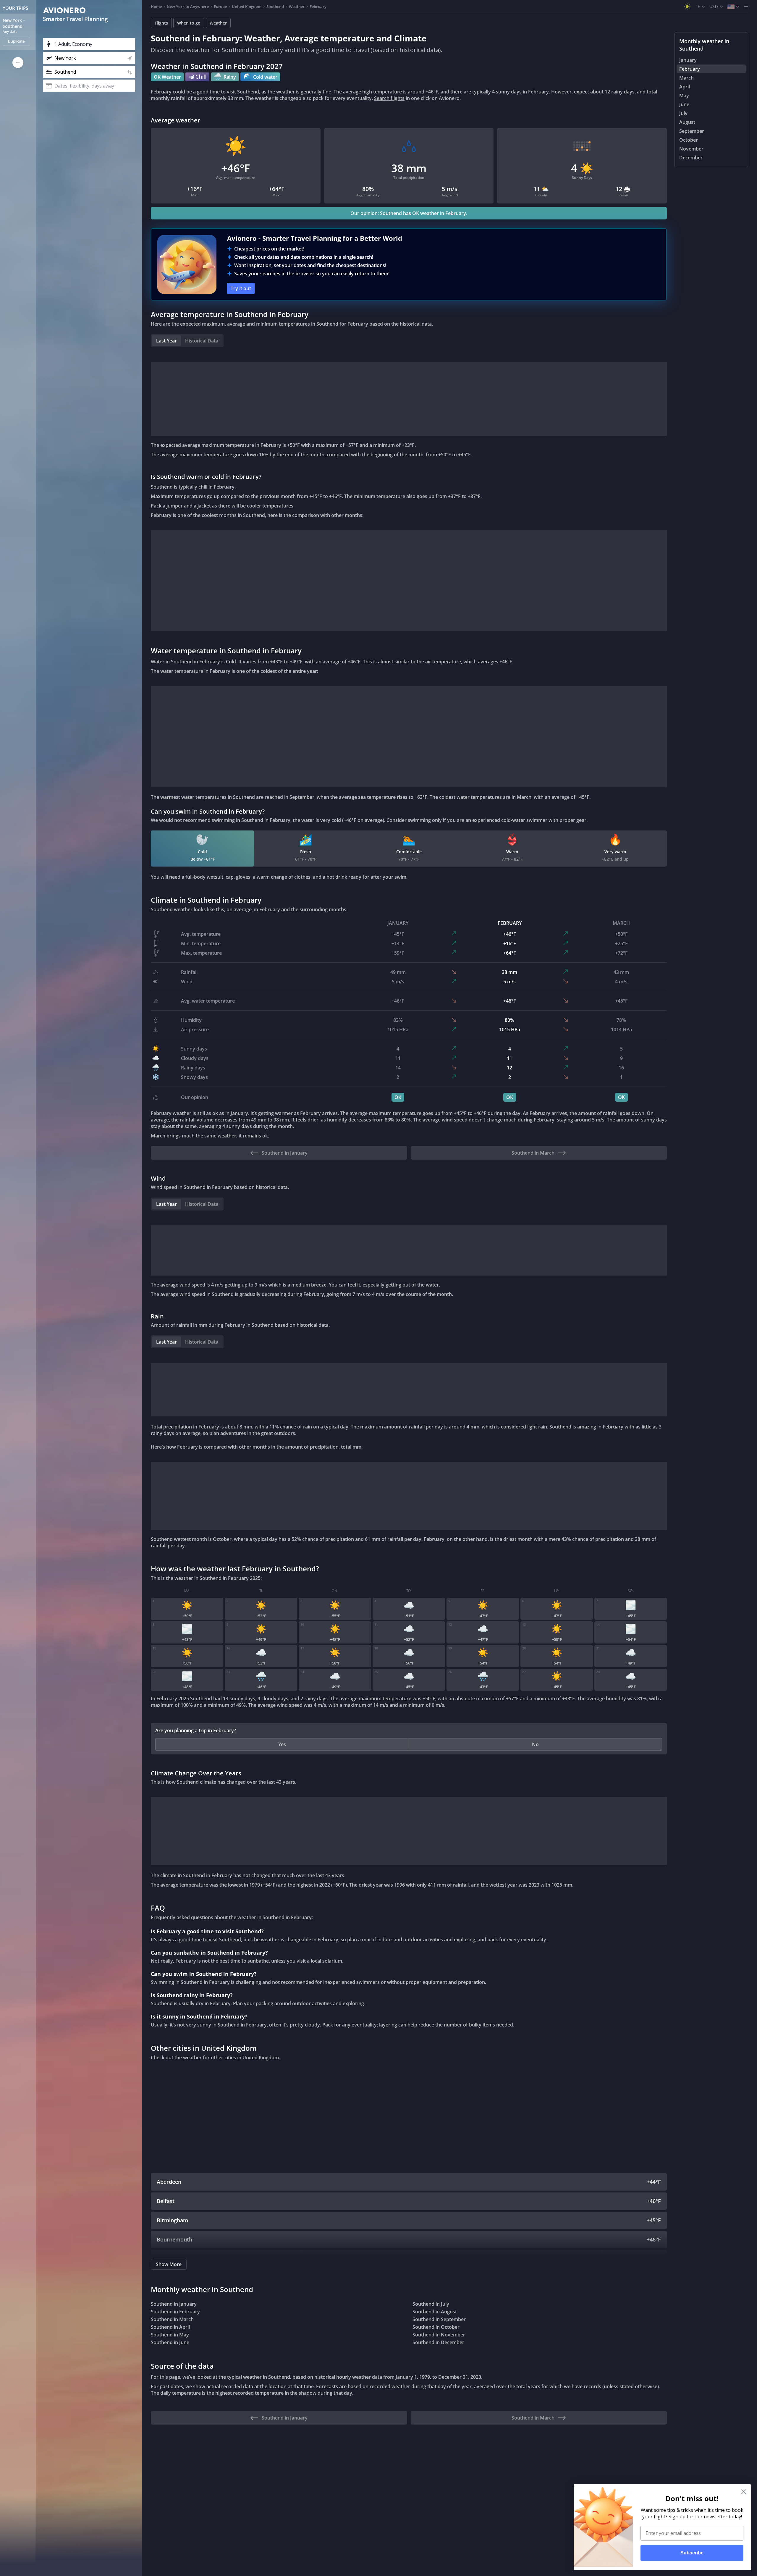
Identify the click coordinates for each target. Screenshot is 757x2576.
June (684, 104)
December (691, 158)
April (685, 87)
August (687, 122)
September (692, 131)
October (689, 140)
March (686, 78)
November (691, 149)
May (684, 96)
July (683, 113)
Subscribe (692, 2553)
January (688, 60)
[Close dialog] (744, 2492)
